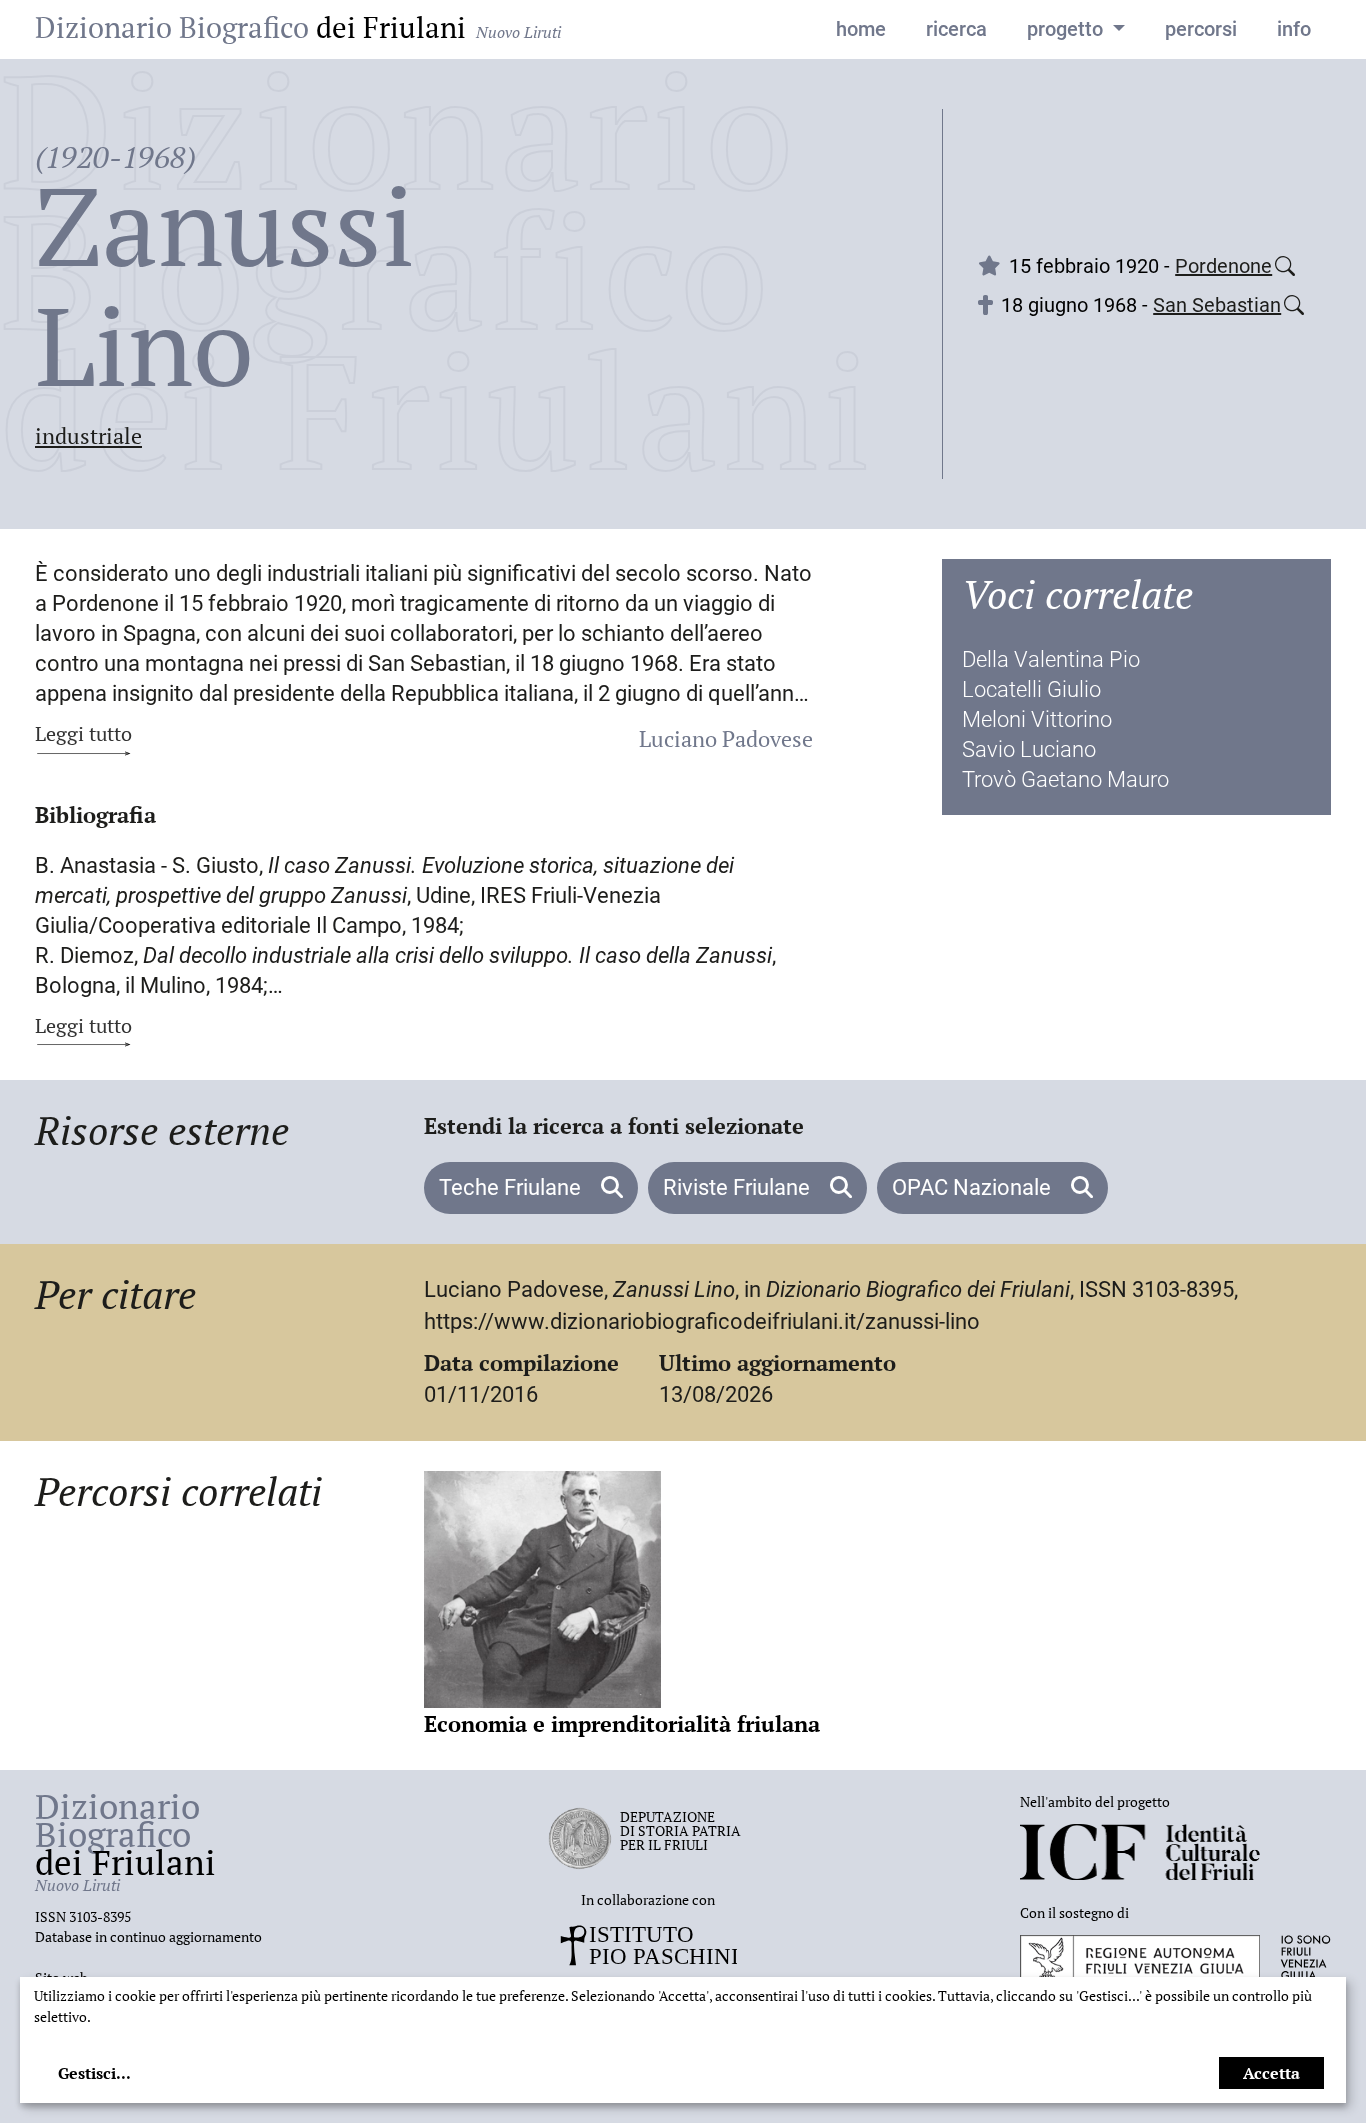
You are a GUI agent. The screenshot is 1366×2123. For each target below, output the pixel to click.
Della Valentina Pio (1051, 659)
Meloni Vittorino (1037, 719)
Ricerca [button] (956, 29)
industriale (88, 435)
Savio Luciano (1029, 749)
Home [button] (861, 29)
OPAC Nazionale (974, 1187)
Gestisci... (94, 2073)
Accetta (1271, 2073)
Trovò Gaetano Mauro (1065, 779)
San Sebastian (1217, 305)
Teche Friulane (512, 1187)
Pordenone (1223, 266)
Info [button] (1294, 29)
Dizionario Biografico (298, 27)
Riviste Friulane (739, 1187)
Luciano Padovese (726, 738)
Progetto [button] (1067, 29)
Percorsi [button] (1201, 29)
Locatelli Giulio (1031, 689)
